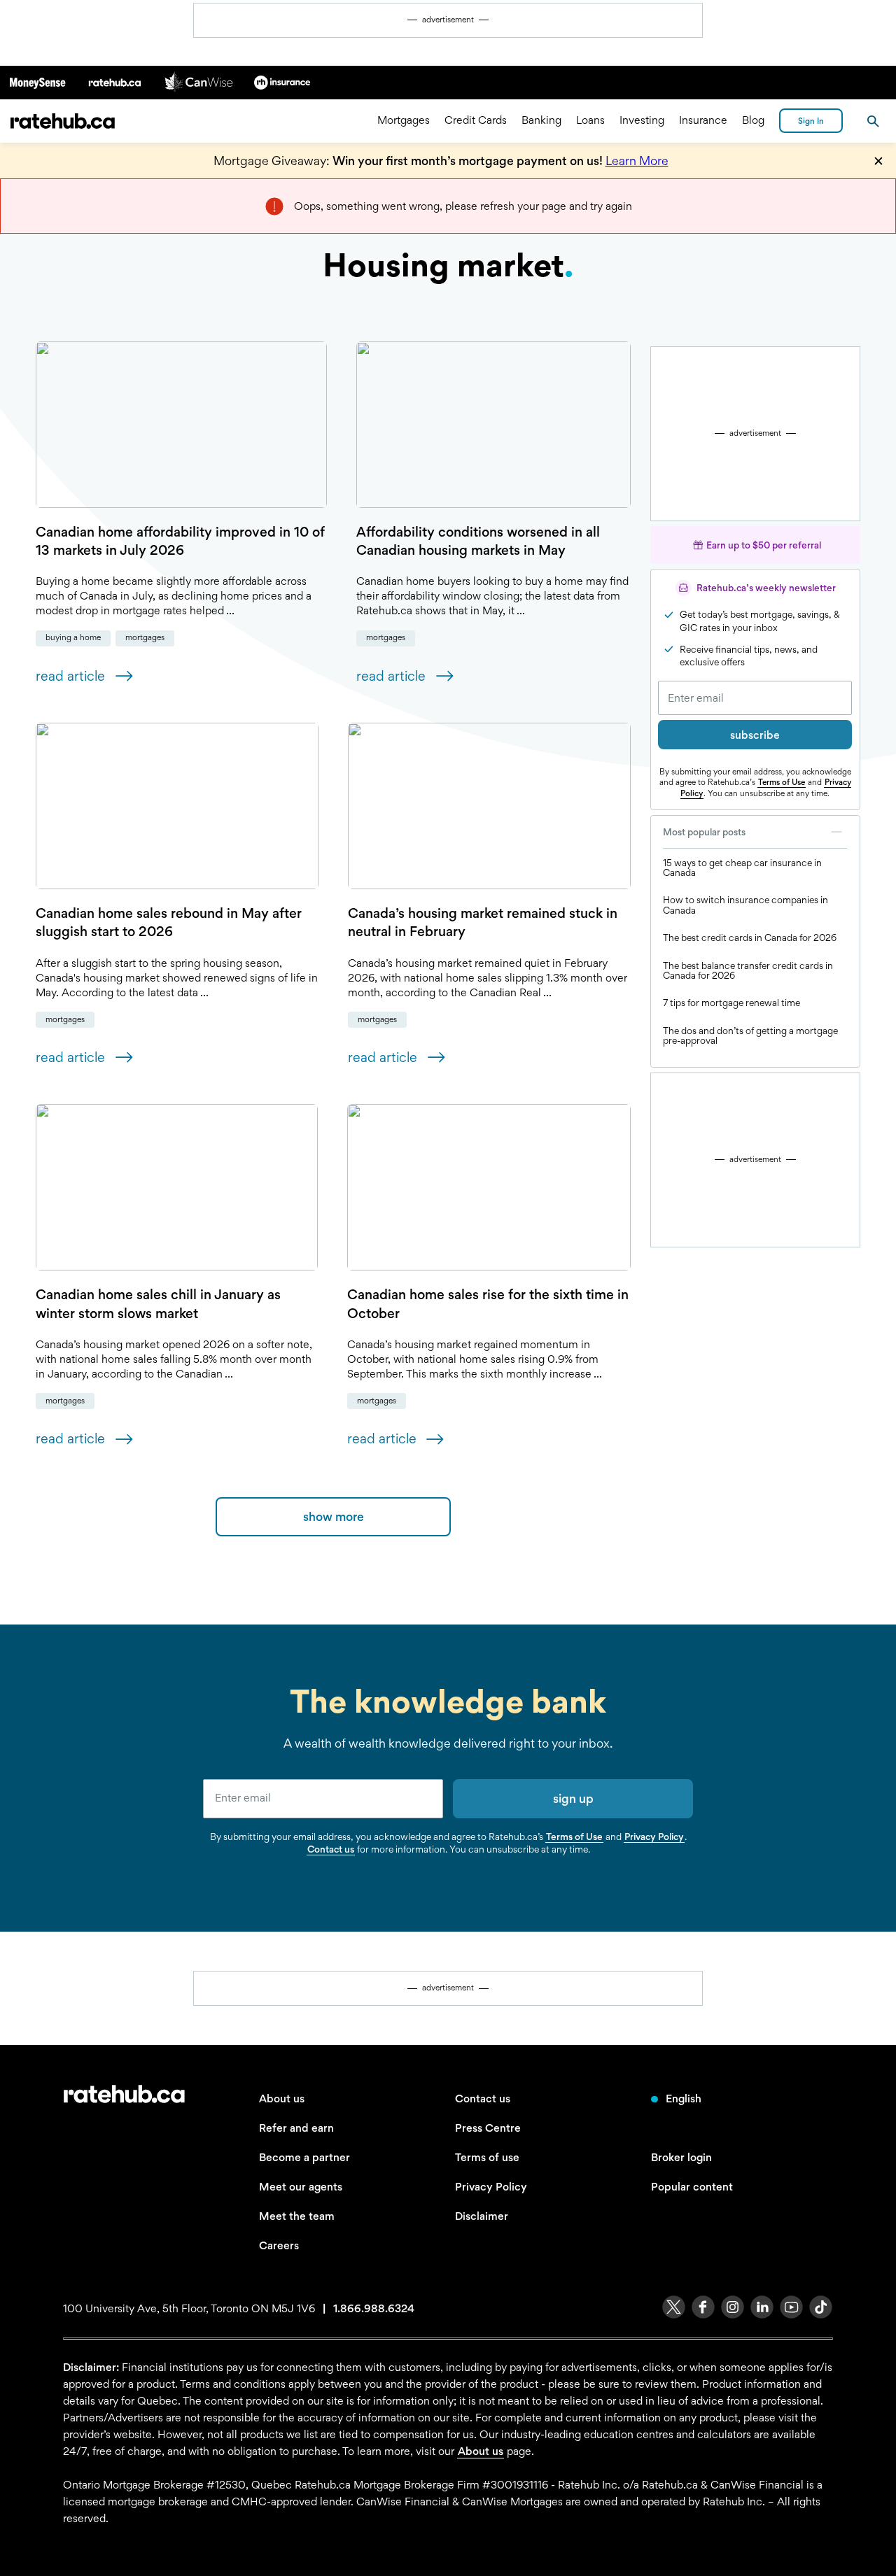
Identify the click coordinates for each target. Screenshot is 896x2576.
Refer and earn (296, 2128)
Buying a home (73, 637)
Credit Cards (476, 121)
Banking (541, 121)
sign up (573, 1798)
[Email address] (755, 698)
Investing (642, 121)
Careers (279, 2245)
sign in (811, 121)
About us (282, 2099)
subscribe (755, 735)
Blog (753, 121)
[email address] (323, 1799)
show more (334, 1516)
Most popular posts (704, 832)
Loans (590, 121)
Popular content (692, 2187)
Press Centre (488, 2128)
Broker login (681, 2157)
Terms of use (487, 2157)
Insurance (703, 121)
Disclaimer (482, 2216)
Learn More (637, 161)
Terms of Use (782, 782)
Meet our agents (301, 2187)
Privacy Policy (654, 1837)
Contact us (331, 1849)
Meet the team (297, 2216)
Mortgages (404, 121)
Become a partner (304, 2157)
